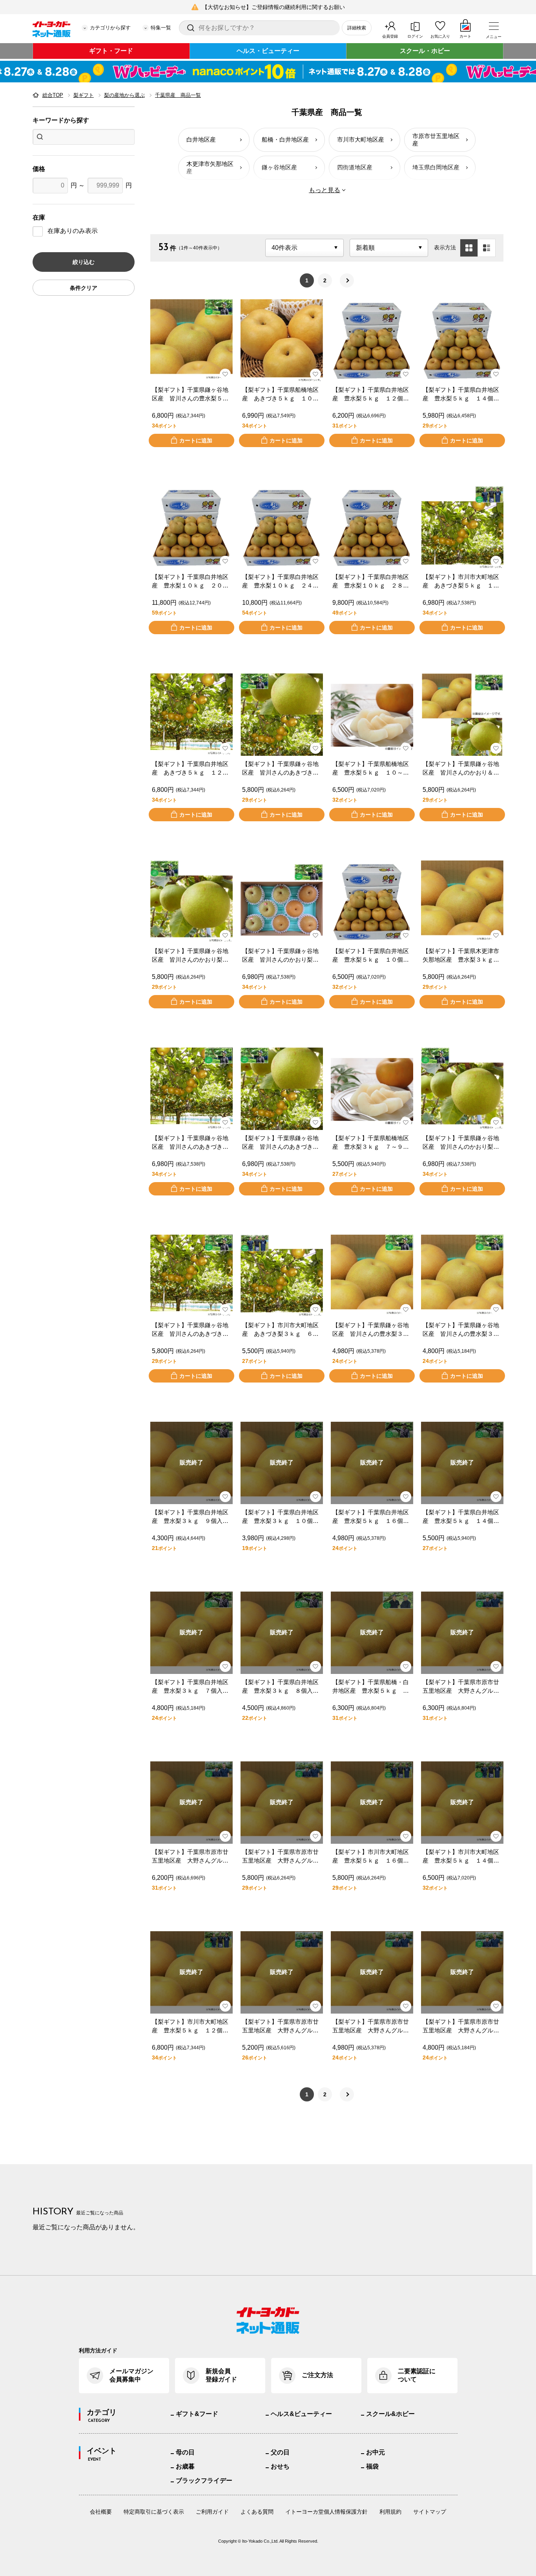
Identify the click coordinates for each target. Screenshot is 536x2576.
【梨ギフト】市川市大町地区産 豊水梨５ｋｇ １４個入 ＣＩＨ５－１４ (462, 1857)
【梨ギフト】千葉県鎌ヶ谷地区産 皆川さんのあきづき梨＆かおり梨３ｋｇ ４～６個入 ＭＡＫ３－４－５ (280, 769)
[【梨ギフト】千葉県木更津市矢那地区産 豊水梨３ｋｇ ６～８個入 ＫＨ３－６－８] (462, 902)
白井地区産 (201, 139)
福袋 (372, 2466)
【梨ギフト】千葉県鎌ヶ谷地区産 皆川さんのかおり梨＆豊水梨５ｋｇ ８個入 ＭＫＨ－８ (280, 956)
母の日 (185, 2452)
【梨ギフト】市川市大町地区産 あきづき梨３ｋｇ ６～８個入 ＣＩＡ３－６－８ (280, 1330)
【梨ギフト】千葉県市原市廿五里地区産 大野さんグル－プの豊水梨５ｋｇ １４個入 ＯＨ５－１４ (282, 1857)
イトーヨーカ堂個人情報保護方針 (326, 2512)
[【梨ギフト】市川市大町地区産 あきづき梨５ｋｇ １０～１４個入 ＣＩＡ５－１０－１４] (462, 528)
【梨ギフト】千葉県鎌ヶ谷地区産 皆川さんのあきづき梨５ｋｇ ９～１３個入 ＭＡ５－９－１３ (190, 1143)
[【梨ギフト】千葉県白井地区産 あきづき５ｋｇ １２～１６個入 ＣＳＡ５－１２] (191, 715)
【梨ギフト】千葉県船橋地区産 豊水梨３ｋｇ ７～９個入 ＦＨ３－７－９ (371, 1143)
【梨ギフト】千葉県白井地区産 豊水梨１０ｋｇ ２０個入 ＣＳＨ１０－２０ (190, 582)
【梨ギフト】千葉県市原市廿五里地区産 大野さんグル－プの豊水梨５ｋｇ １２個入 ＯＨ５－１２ (191, 1857)
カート (465, 36)
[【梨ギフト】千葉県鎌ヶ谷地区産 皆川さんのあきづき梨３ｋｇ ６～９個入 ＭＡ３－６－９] (191, 1276)
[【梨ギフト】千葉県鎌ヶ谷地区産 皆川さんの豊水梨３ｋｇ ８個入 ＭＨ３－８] (462, 1276)
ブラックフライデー (204, 2480)
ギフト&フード (197, 2414)
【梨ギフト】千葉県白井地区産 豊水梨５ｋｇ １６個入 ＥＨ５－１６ (372, 1517)
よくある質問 (257, 2512)
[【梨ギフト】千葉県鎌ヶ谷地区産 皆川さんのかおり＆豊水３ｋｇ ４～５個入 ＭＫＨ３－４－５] (462, 715)
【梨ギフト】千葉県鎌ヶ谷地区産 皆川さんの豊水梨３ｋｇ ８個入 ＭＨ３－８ (461, 1330)
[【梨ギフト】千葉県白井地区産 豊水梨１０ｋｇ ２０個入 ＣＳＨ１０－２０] (191, 528)
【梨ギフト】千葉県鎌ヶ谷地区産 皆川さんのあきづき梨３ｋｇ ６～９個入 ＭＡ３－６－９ (190, 1330)
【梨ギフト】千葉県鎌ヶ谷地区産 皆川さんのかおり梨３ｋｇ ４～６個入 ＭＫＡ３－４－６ (190, 956)
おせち (280, 2466)
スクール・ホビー (425, 51)
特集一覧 (161, 28)
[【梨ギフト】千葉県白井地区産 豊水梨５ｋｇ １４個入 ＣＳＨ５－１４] (462, 340)
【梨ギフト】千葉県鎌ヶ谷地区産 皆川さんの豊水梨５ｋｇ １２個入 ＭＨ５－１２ (190, 395)
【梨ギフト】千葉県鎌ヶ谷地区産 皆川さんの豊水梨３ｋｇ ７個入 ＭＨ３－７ (371, 1330)
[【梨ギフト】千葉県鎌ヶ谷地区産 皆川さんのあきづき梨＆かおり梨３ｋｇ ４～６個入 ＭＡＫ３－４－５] (282, 715)
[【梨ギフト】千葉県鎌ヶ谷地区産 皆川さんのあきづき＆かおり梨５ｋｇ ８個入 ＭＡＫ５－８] (282, 1089)
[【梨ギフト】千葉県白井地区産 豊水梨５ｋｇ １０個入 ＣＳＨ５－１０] (372, 902)
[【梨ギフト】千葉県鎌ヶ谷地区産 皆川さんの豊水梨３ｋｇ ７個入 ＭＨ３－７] (372, 1276)
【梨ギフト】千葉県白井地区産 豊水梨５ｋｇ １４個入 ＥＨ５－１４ (462, 1517)
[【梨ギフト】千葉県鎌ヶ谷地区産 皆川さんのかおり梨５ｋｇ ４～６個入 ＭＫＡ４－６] (462, 1089)
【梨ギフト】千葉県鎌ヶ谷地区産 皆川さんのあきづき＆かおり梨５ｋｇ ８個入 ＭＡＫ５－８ (280, 1143)
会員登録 (390, 36)
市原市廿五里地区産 (436, 140)
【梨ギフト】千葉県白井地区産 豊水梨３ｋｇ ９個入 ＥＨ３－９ (190, 1517)
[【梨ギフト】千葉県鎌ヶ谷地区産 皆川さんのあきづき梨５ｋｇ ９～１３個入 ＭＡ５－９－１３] (191, 1089)
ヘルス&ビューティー (301, 2414)
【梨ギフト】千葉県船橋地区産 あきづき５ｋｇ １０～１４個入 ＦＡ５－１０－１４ (280, 395)
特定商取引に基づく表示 (154, 2512)
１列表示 (487, 248)
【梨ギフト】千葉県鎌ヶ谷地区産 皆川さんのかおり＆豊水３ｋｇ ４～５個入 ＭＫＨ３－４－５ (461, 769)
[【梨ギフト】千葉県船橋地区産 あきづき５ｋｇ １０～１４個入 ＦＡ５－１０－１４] (282, 340)
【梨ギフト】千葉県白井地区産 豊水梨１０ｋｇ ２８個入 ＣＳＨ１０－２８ (371, 582)
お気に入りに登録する (225, 374)
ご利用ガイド (212, 2512)
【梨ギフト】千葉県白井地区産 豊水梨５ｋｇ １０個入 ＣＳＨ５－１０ (372, 956)
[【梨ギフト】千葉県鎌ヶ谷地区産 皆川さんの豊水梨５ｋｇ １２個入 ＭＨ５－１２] (191, 340)
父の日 (280, 2452)
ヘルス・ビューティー (268, 51)
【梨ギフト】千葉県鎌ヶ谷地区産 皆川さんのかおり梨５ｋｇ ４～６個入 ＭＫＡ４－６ (461, 1143)
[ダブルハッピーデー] (268, 72)
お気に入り (440, 36)
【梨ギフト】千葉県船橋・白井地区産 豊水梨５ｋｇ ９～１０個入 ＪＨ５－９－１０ (371, 1687)
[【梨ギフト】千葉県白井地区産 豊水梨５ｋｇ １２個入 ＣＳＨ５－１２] (372, 340)
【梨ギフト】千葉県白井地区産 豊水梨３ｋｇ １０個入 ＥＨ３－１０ (282, 1517)
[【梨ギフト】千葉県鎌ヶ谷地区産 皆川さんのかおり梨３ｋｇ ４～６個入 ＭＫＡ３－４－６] (191, 902)
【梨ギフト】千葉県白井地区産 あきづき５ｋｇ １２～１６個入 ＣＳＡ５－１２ (190, 769)
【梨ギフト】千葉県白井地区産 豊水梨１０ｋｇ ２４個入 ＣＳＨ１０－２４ (280, 582)
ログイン (415, 36)
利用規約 (390, 2512)
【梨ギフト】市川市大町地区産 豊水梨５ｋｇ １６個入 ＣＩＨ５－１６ (372, 1857)
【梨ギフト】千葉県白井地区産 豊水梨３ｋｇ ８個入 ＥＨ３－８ (280, 1687)
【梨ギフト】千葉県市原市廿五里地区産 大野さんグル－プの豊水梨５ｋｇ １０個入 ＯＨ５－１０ (462, 1687)
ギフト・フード (111, 51)
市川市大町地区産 (361, 139)
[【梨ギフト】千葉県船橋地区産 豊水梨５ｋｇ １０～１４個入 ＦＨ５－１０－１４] (372, 715)
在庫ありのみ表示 (73, 231)
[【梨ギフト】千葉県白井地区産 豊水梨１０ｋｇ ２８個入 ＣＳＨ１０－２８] (372, 528)
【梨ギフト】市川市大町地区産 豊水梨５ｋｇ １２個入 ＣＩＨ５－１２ (191, 2027)
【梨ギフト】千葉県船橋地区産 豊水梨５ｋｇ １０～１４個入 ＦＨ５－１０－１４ (371, 769)
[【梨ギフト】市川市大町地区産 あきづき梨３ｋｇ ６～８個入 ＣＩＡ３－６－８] (282, 1276)
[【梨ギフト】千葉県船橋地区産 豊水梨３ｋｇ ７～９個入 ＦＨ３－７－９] (372, 1089)
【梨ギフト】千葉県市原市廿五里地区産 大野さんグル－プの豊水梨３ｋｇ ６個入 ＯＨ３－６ (280, 2027)
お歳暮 (185, 2466)
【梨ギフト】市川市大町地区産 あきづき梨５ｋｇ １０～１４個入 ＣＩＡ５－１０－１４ (461, 582)
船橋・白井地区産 (285, 139)
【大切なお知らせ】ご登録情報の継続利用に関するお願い (273, 7)
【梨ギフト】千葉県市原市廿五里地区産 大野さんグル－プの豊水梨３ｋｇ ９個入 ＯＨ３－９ (461, 2027)
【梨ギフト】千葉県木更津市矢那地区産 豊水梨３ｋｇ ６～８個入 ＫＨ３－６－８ (461, 956)
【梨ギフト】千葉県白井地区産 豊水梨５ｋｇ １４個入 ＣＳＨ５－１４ (462, 395)
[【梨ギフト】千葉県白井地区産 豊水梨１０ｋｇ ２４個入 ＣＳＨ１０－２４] (282, 528)
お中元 (376, 2452)
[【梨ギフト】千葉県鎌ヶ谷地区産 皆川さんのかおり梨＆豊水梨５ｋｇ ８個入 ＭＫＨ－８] (282, 902)
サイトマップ (430, 2512)
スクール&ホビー (390, 2414)
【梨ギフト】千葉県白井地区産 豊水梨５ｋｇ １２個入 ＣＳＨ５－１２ (372, 395)
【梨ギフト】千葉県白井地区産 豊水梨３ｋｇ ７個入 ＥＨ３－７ (190, 1687)
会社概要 (101, 2512)
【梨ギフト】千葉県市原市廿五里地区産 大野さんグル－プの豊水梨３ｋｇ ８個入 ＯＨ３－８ (371, 2027)
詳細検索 (357, 28)
